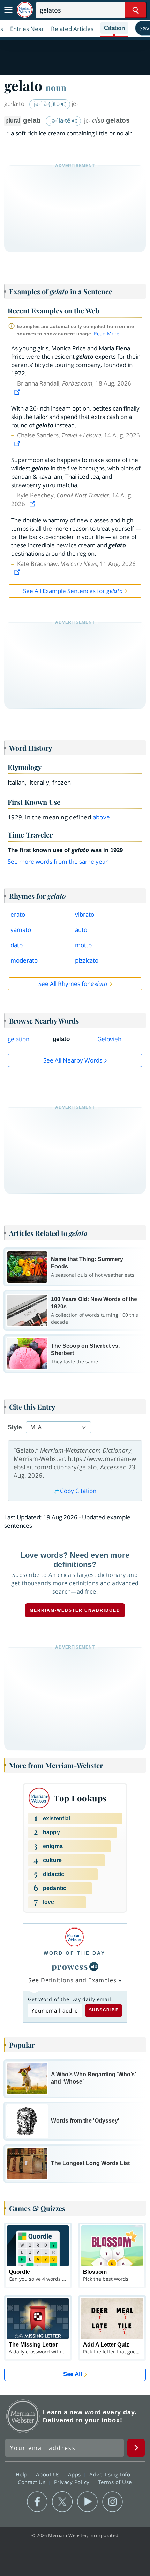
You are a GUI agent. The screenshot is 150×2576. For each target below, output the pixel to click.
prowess (70, 1966)
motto (83, 945)
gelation (18, 1039)
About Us (49, 2474)
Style (15, 1427)
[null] (94, 1967)
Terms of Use (115, 2482)
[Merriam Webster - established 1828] (25, 10)
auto (81, 930)
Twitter (62, 2502)
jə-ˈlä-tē (61, 120)
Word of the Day (74, 1953)
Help (22, 2474)
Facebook (37, 2502)
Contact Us (32, 2482)
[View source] (18, 392)
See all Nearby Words (73, 1060)
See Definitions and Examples (72, 1980)
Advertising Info (111, 2474)
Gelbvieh (109, 1039)
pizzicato (87, 960)
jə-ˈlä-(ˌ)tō (47, 104)
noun (56, 87)
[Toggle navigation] (8, 10)
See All (73, 2374)
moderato (24, 960)
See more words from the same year (58, 861)
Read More (107, 333)
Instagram (112, 2502)
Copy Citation (78, 1491)
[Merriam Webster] (74, 1937)
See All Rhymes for (73, 984)
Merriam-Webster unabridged (75, 1610)
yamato (21, 930)
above (102, 817)
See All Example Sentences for (73, 591)
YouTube (87, 2502)
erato (18, 914)
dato (17, 945)
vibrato (85, 914)
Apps (75, 2474)
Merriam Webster (23, 2416)
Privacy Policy (73, 2482)
